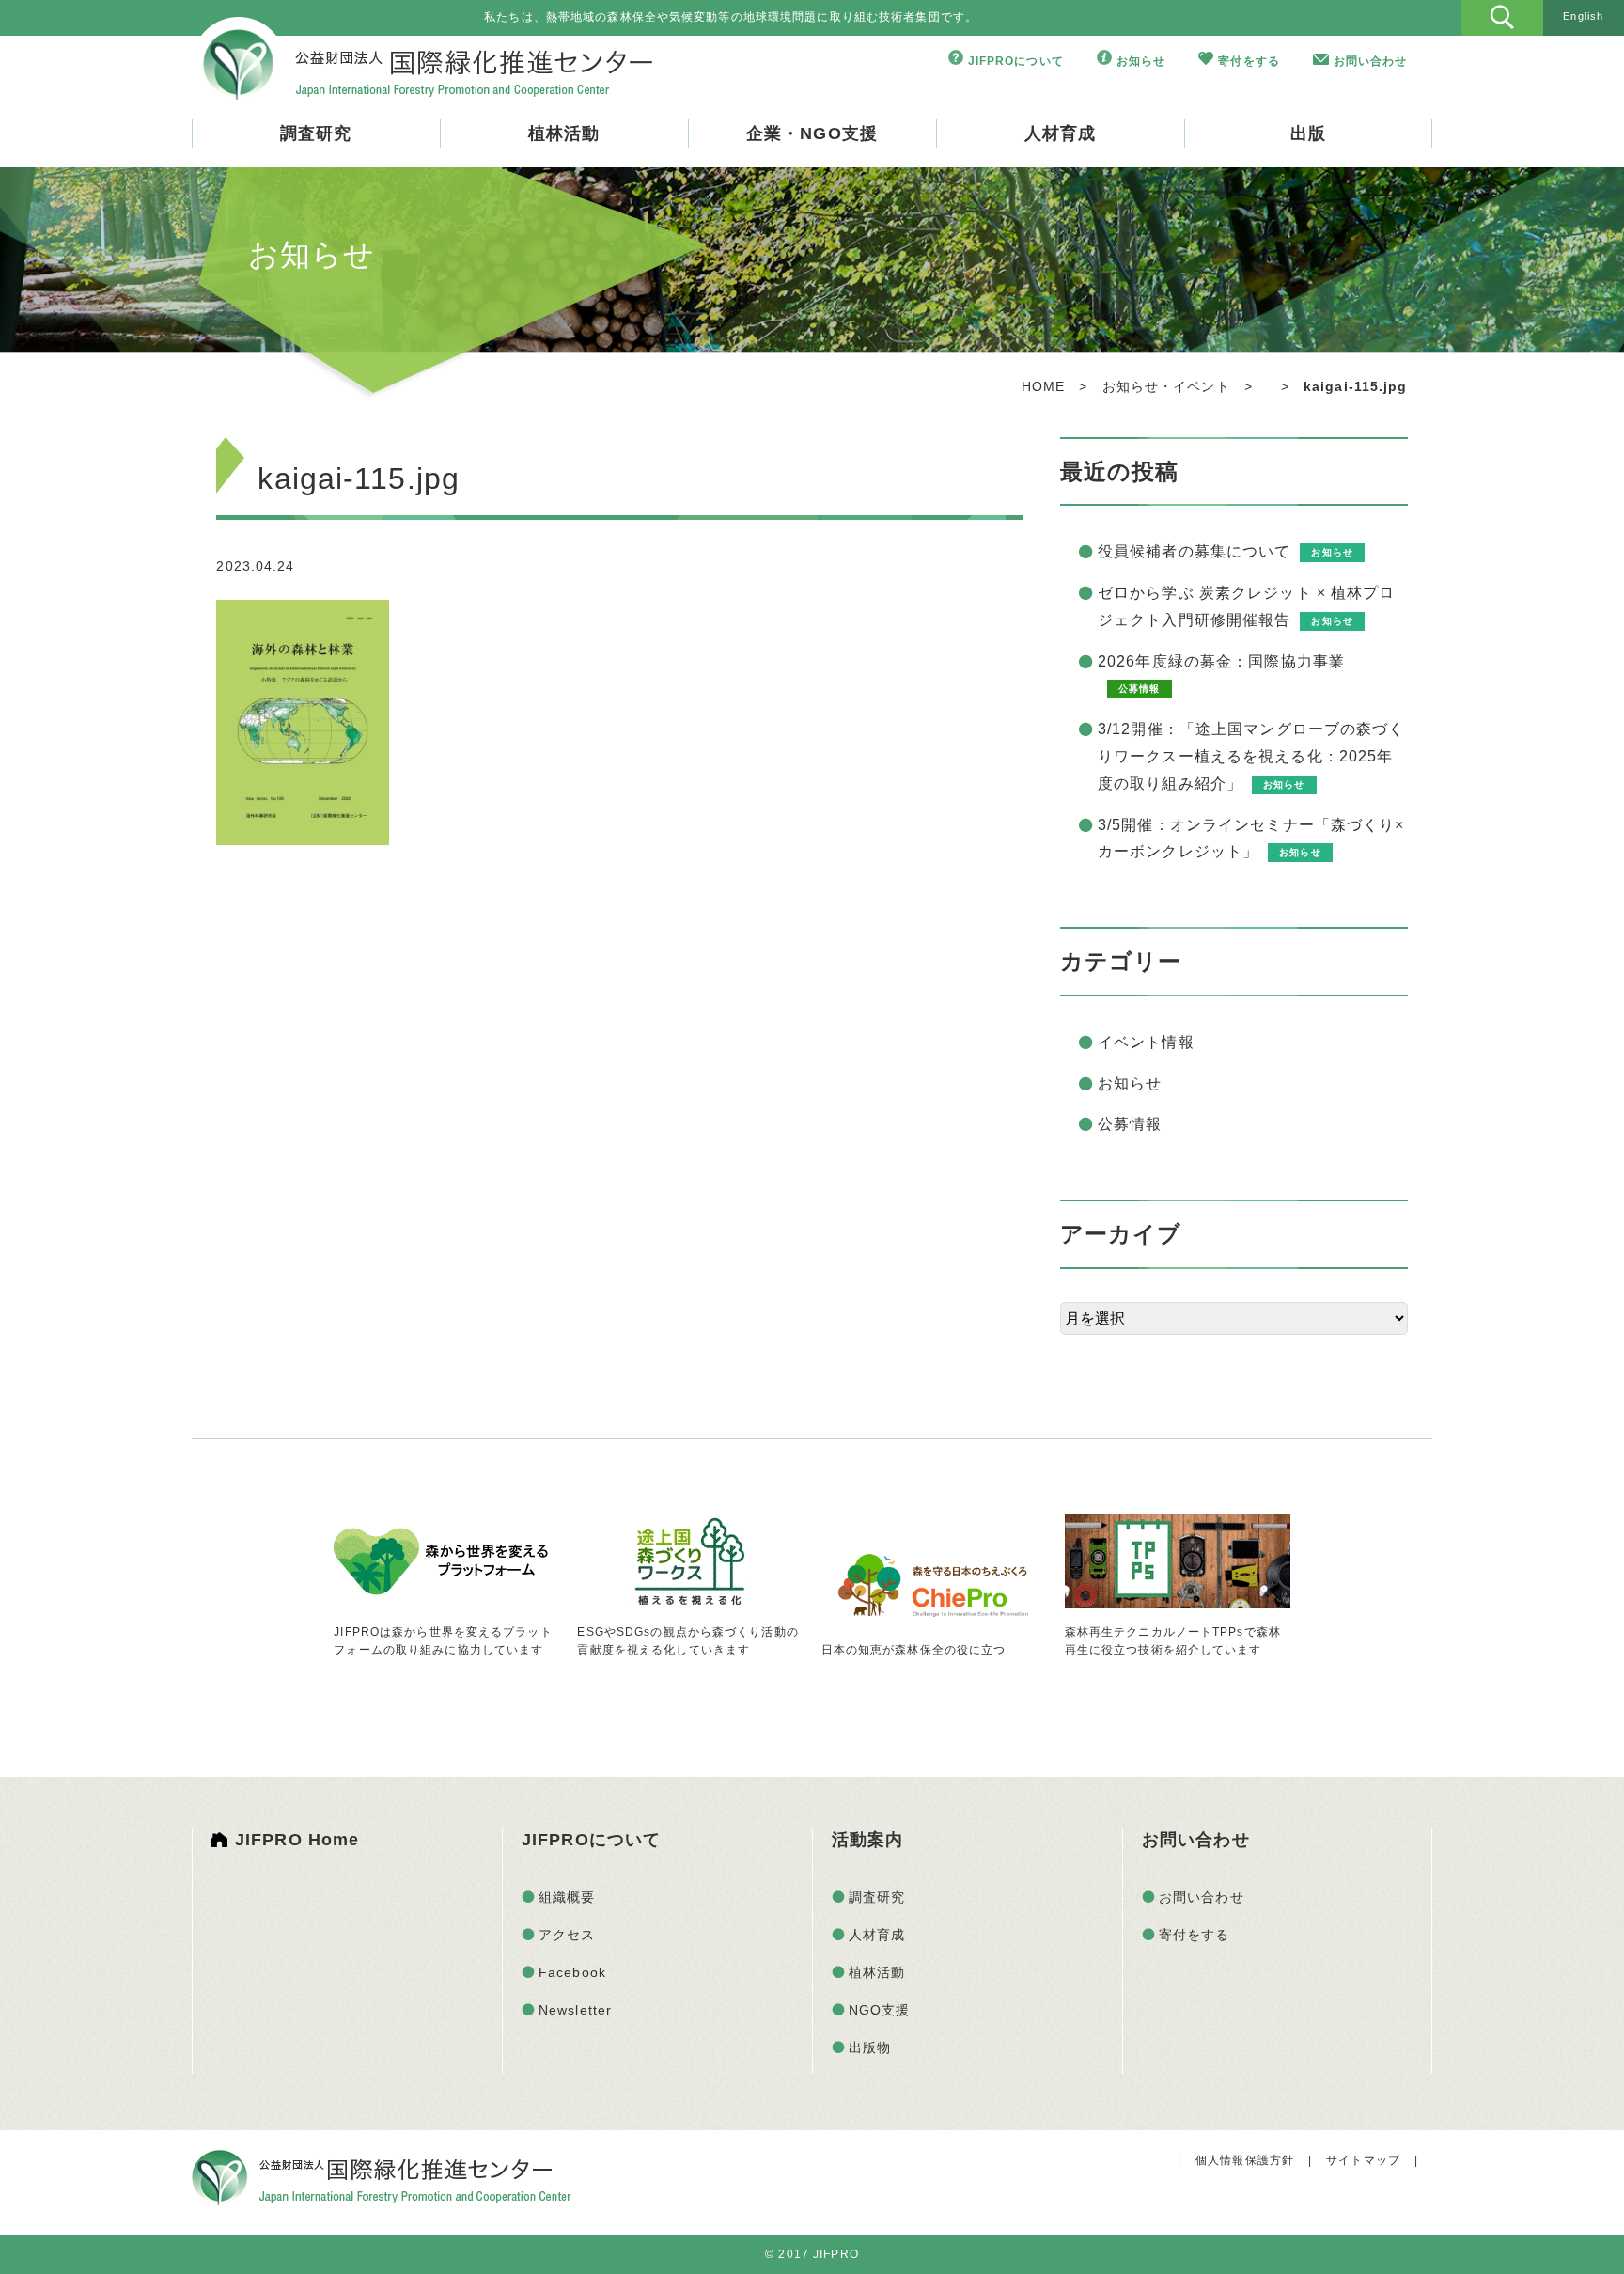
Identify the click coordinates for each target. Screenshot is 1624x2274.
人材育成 (1060, 133)
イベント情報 (1146, 1042)
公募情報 (1130, 1124)
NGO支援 (880, 2010)
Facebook (572, 1972)
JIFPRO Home (297, 1840)
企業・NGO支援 (812, 133)
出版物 (870, 2047)
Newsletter (575, 2010)
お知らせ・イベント (1166, 386)
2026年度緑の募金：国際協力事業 (1221, 661)
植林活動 (564, 133)
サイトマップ (1363, 2160)
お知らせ (1141, 61)
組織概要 (567, 1897)
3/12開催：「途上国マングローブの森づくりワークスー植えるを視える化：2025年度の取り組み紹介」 (1251, 756)
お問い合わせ (1371, 61)
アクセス (567, 1935)
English (1583, 16)
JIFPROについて (1016, 61)
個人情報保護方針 (1245, 2160)
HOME (1043, 386)
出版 (1308, 133)
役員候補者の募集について (1194, 551)
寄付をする (1249, 61)
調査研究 (316, 133)
